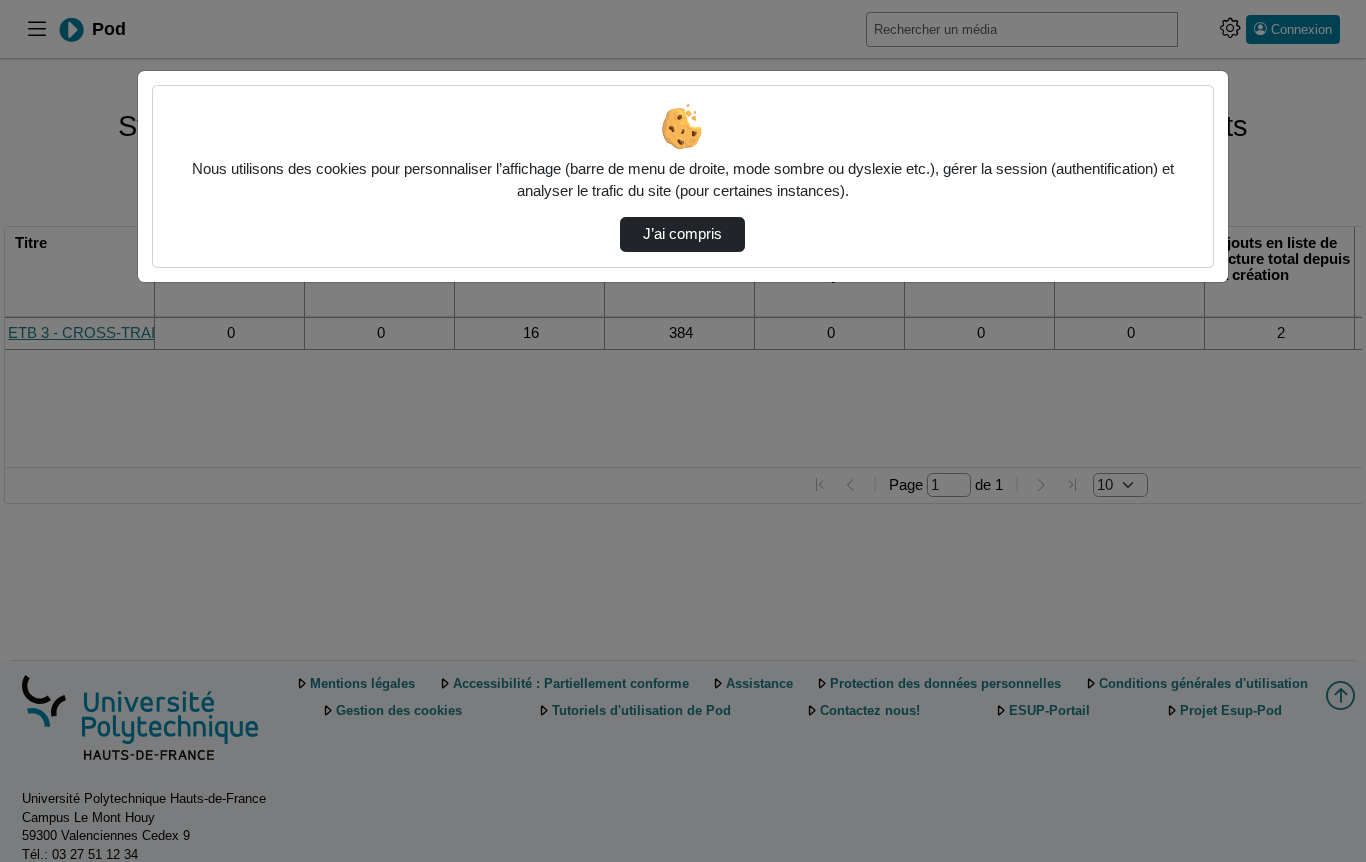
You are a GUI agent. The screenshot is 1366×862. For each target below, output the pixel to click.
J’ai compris (682, 234)
